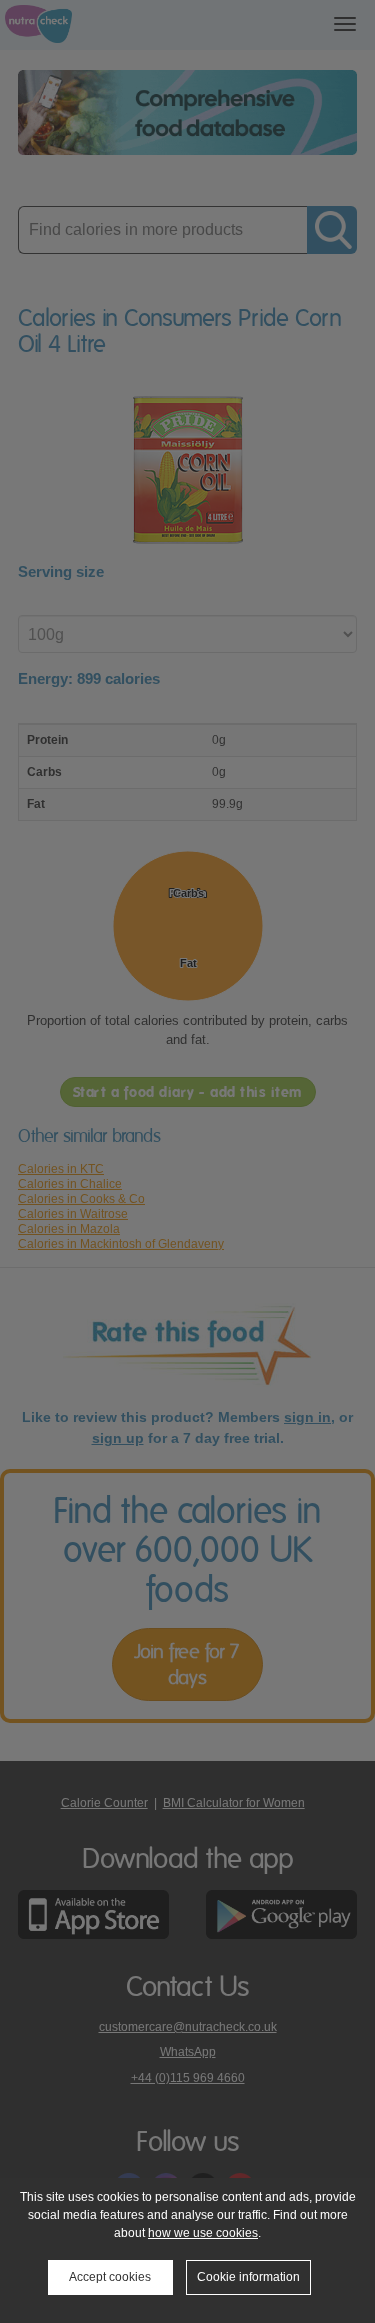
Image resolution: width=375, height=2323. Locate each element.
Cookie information (248, 2277)
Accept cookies (110, 2277)
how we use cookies (203, 2233)
